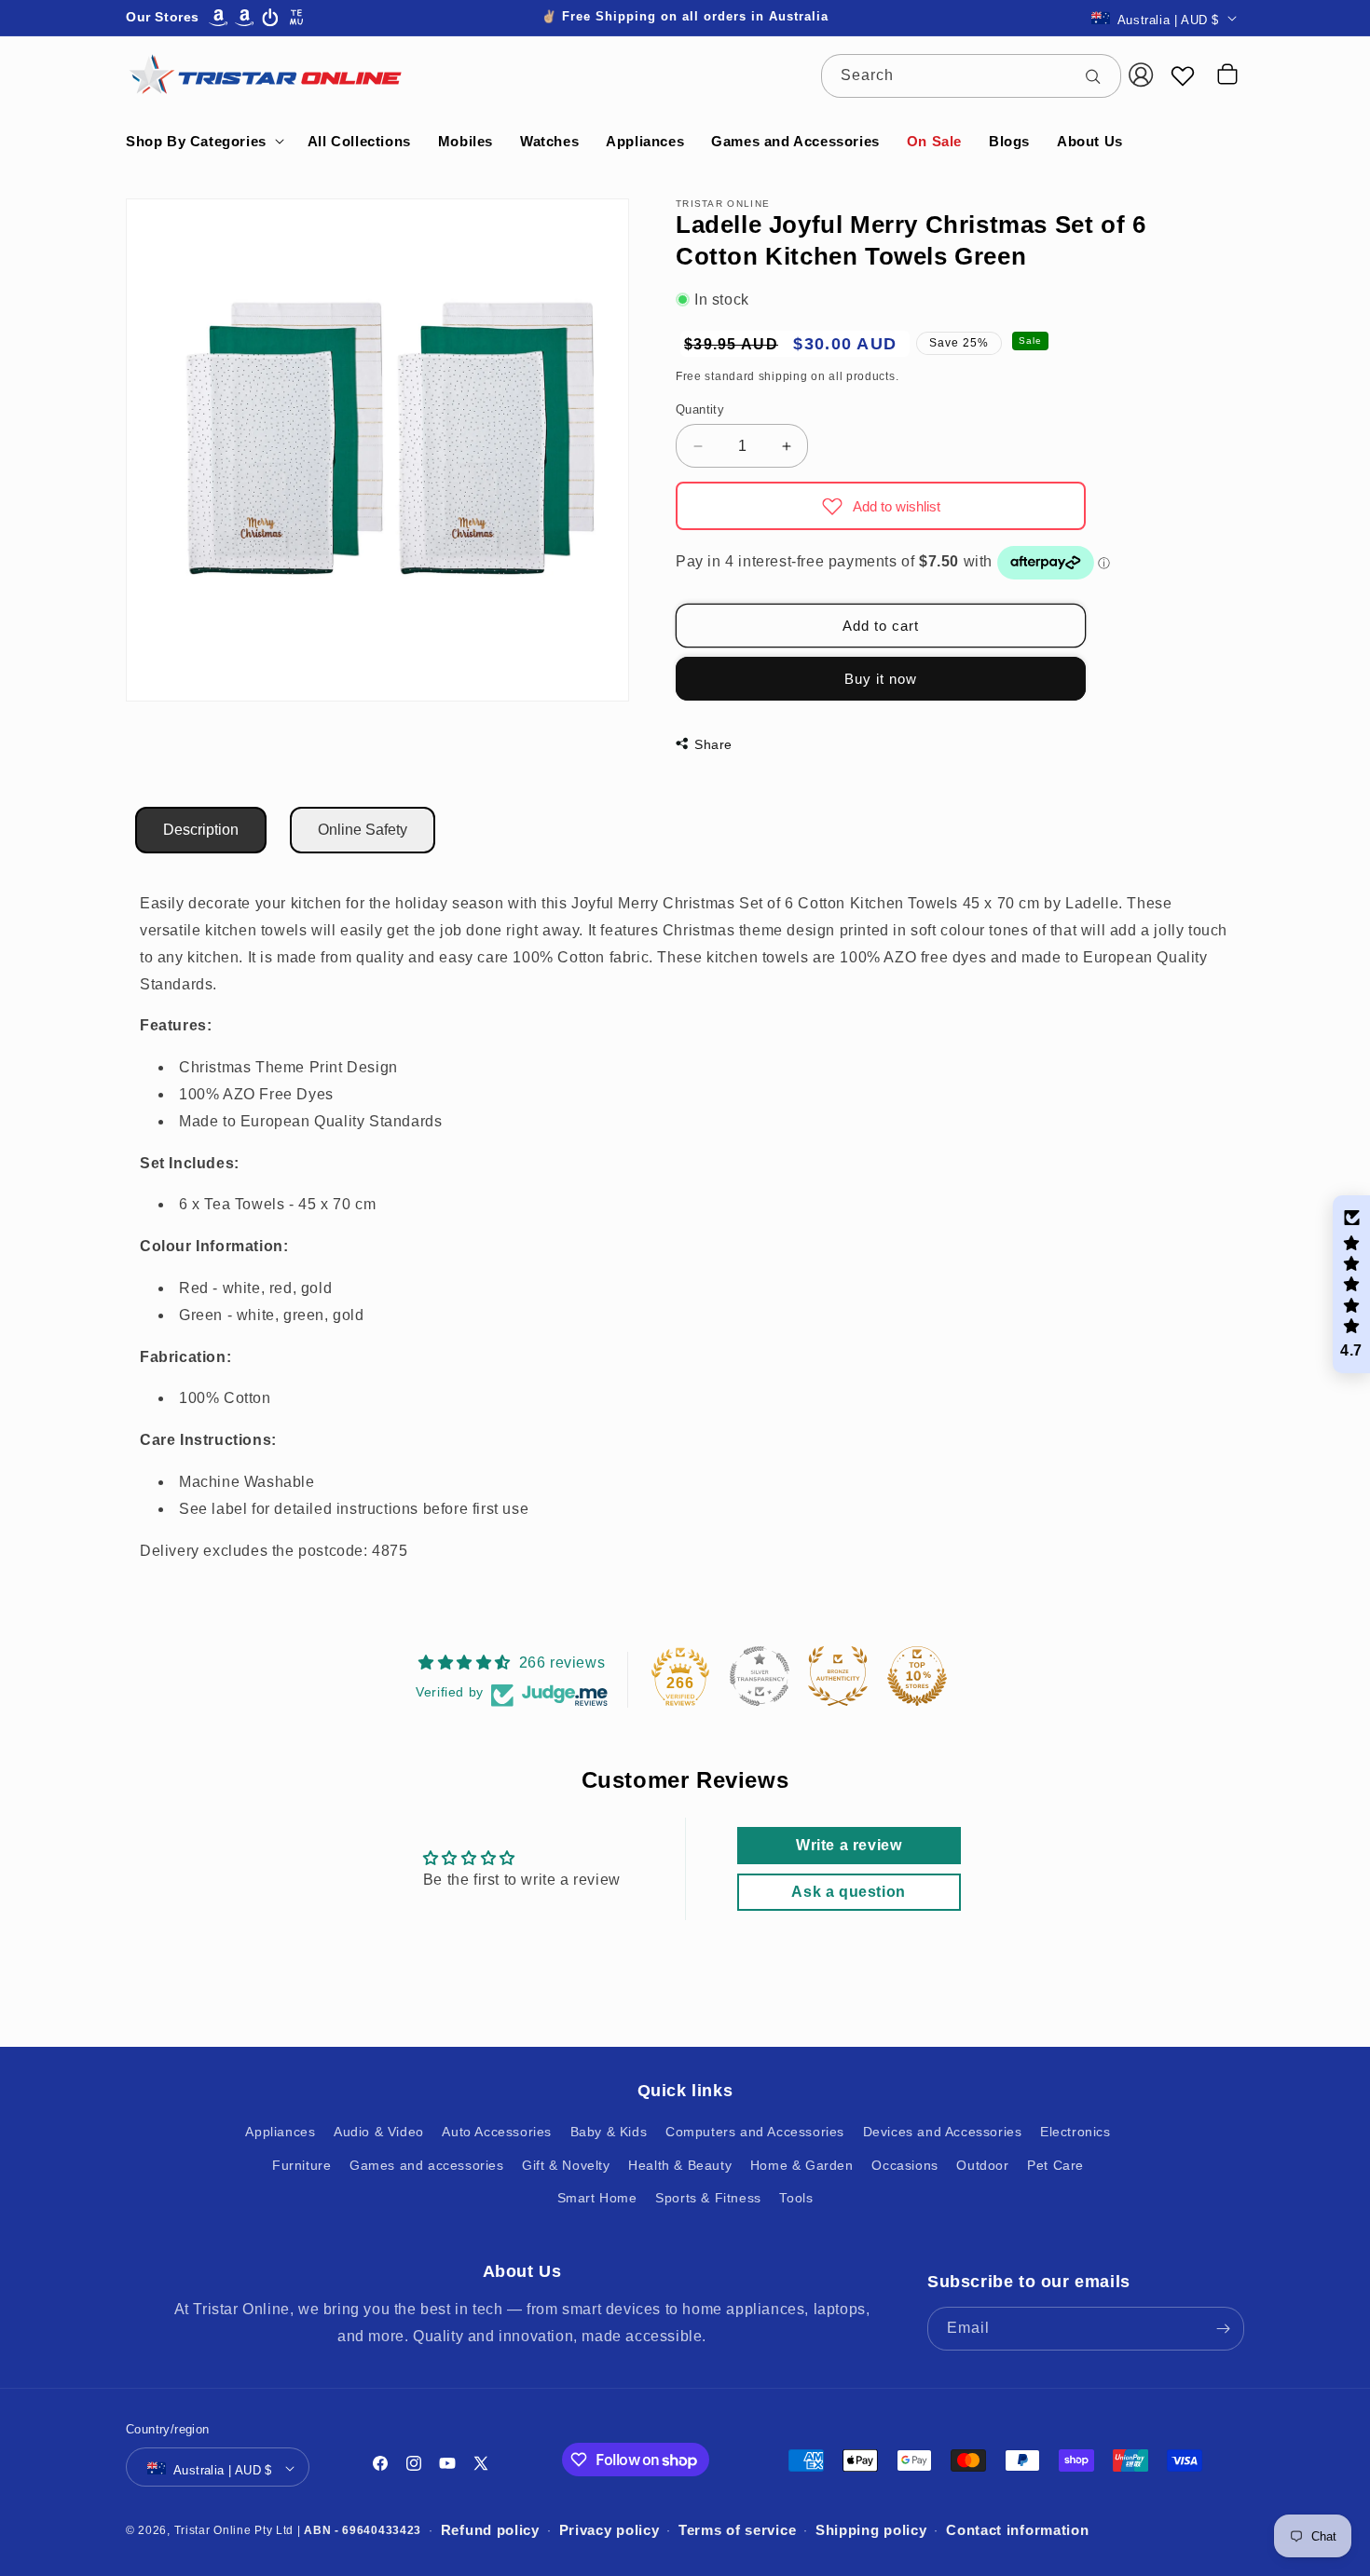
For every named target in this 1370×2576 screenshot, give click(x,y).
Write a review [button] (849, 1845)
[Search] (1100, 75)
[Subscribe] (1223, 2329)
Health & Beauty (680, 2165)
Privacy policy (610, 2531)
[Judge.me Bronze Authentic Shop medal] (838, 1676)
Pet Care (1055, 2165)
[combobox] (971, 76)
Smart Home (597, 2198)
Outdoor (982, 2165)
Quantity (700, 409)
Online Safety (363, 830)
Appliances (280, 2133)
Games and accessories (427, 2165)
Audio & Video (379, 2133)
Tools (796, 2198)
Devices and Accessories (943, 2133)
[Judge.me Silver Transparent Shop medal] (760, 1676)
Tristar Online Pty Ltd (234, 2530)
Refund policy (490, 2531)
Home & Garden (802, 2165)
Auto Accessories (497, 2133)
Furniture (301, 2165)
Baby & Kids (609, 2133)
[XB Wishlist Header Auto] (1183, 75)
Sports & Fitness (708, 2198)
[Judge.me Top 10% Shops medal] (917, 1676)
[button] (203, 142)
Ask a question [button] (848, 1892)
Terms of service (737, 2531)
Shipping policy (871, 2531)
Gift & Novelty (566, 2165)
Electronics (1075, 2133)
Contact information (1017, 2531)
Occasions (904, 2165)
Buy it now (881, 679)
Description (201, 830)
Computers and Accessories (755, 2133)
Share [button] (713, 744)
